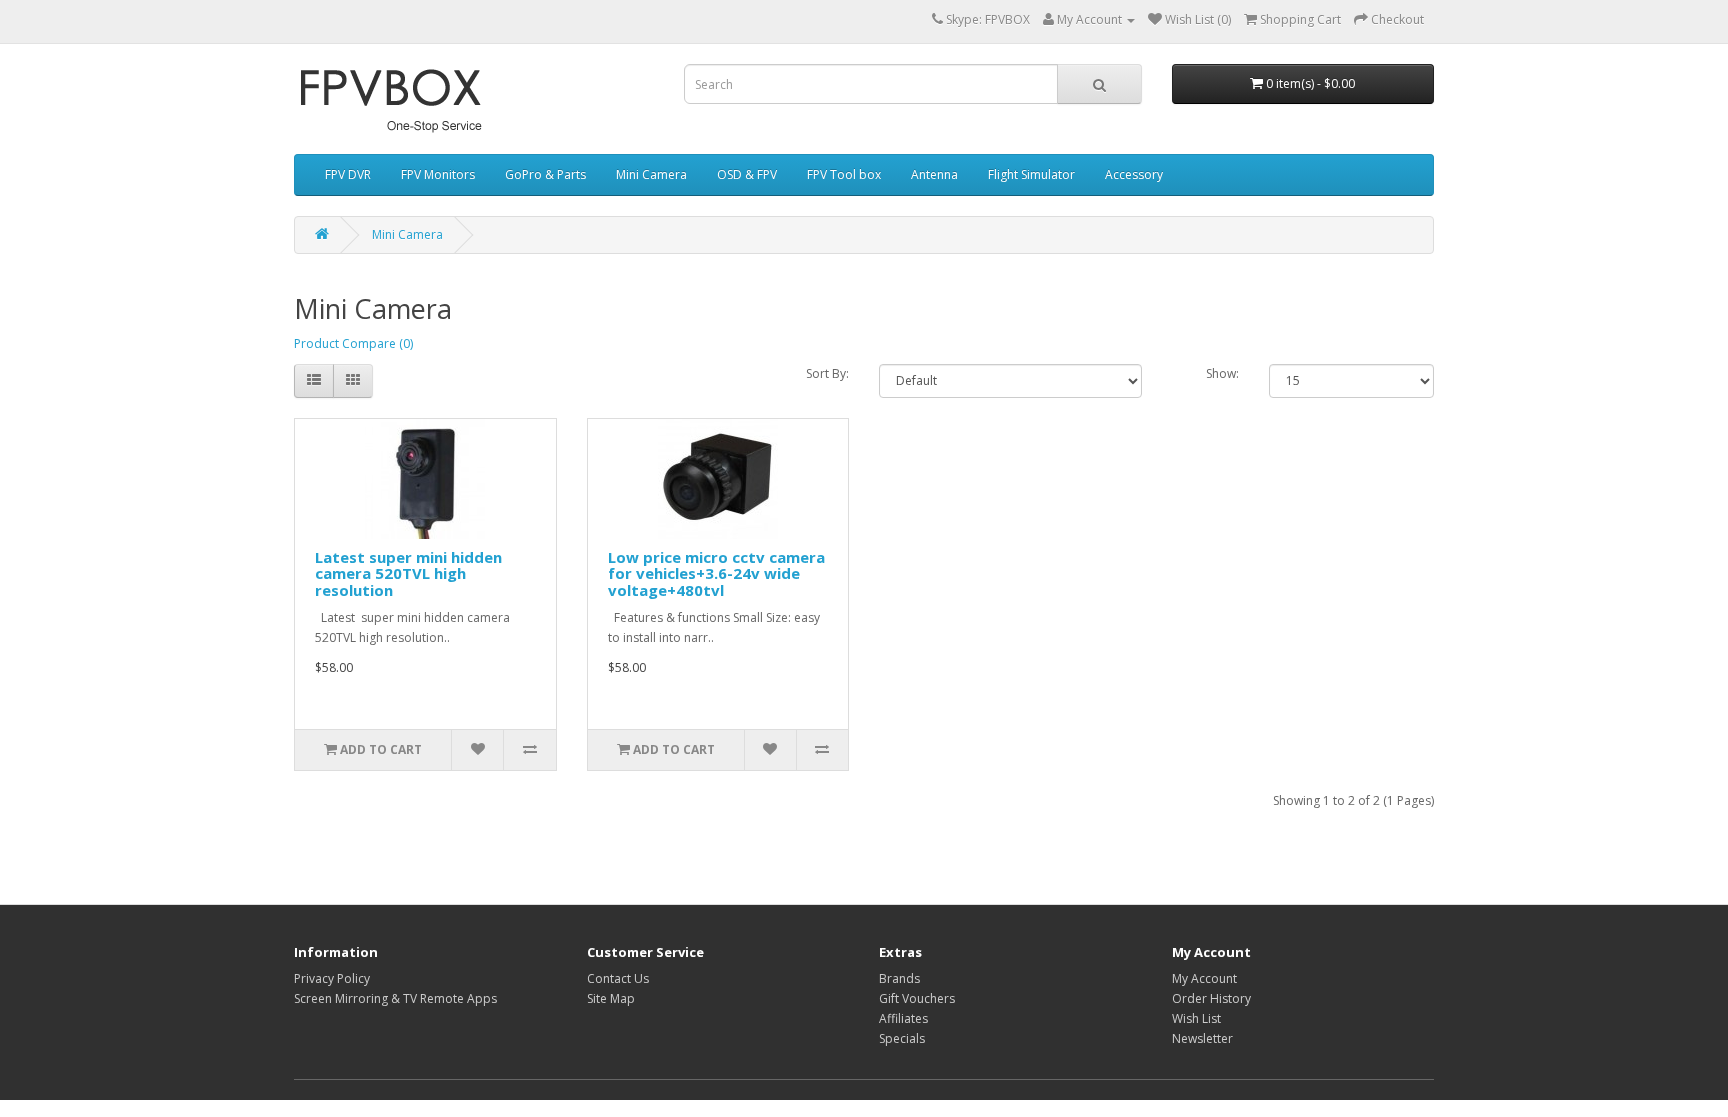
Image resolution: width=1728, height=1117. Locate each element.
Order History (1211, 998)
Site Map (611, 998)
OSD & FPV (747, 174)
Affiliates (903, 1018)
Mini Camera (651, 174)
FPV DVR (348, 174)
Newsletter (1202, 1038)
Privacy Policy (332, 978)
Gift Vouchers (917, 998)
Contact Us (618, 978)
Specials (902, 1038)
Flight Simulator (1031, 174)
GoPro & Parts (545, 174)
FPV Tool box (844, 174)
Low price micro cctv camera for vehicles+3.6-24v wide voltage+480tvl (716, 573)
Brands (899, 978)
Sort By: (827, 373)
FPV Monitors (438, 174)
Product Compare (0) (353, 343)
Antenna (934, 174)
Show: (1222, 373)
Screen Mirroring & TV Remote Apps (395, 998)
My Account (1204, 978)
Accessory (1134, 174)
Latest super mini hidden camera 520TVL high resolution (408, 573)
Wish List (1196, 1018)
